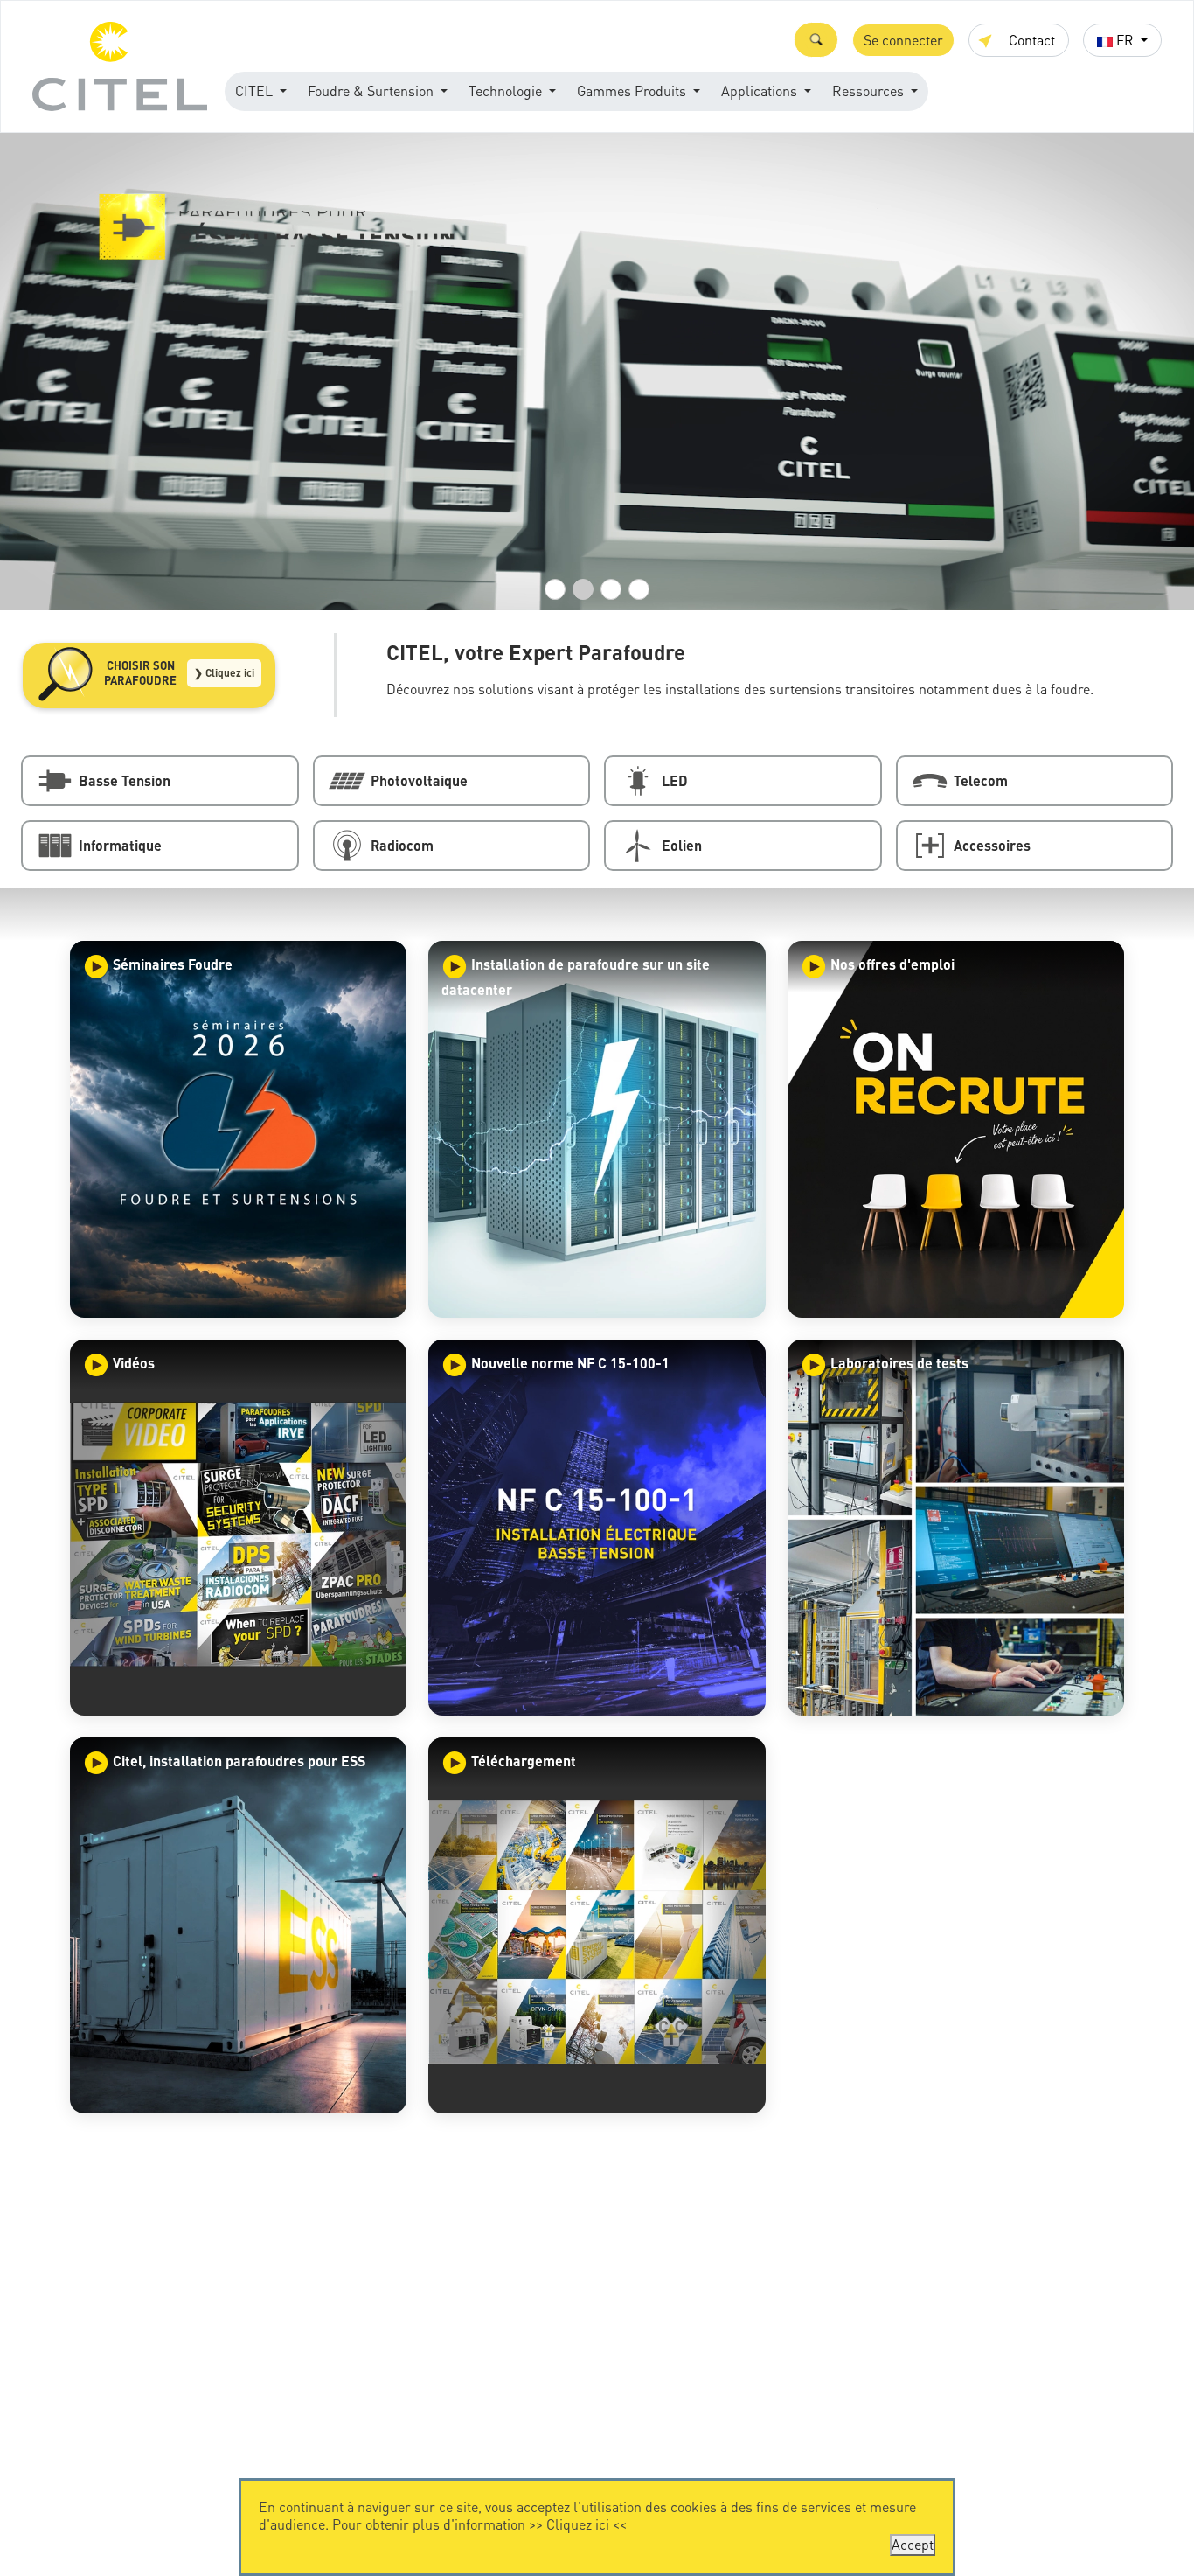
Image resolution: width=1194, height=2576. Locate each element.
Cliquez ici (578, 2524)
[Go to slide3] (611, 589)
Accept (913, 2544)
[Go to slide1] (555, 589)
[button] (816, 40)
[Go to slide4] (639, 589)
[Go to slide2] (583, 589)
